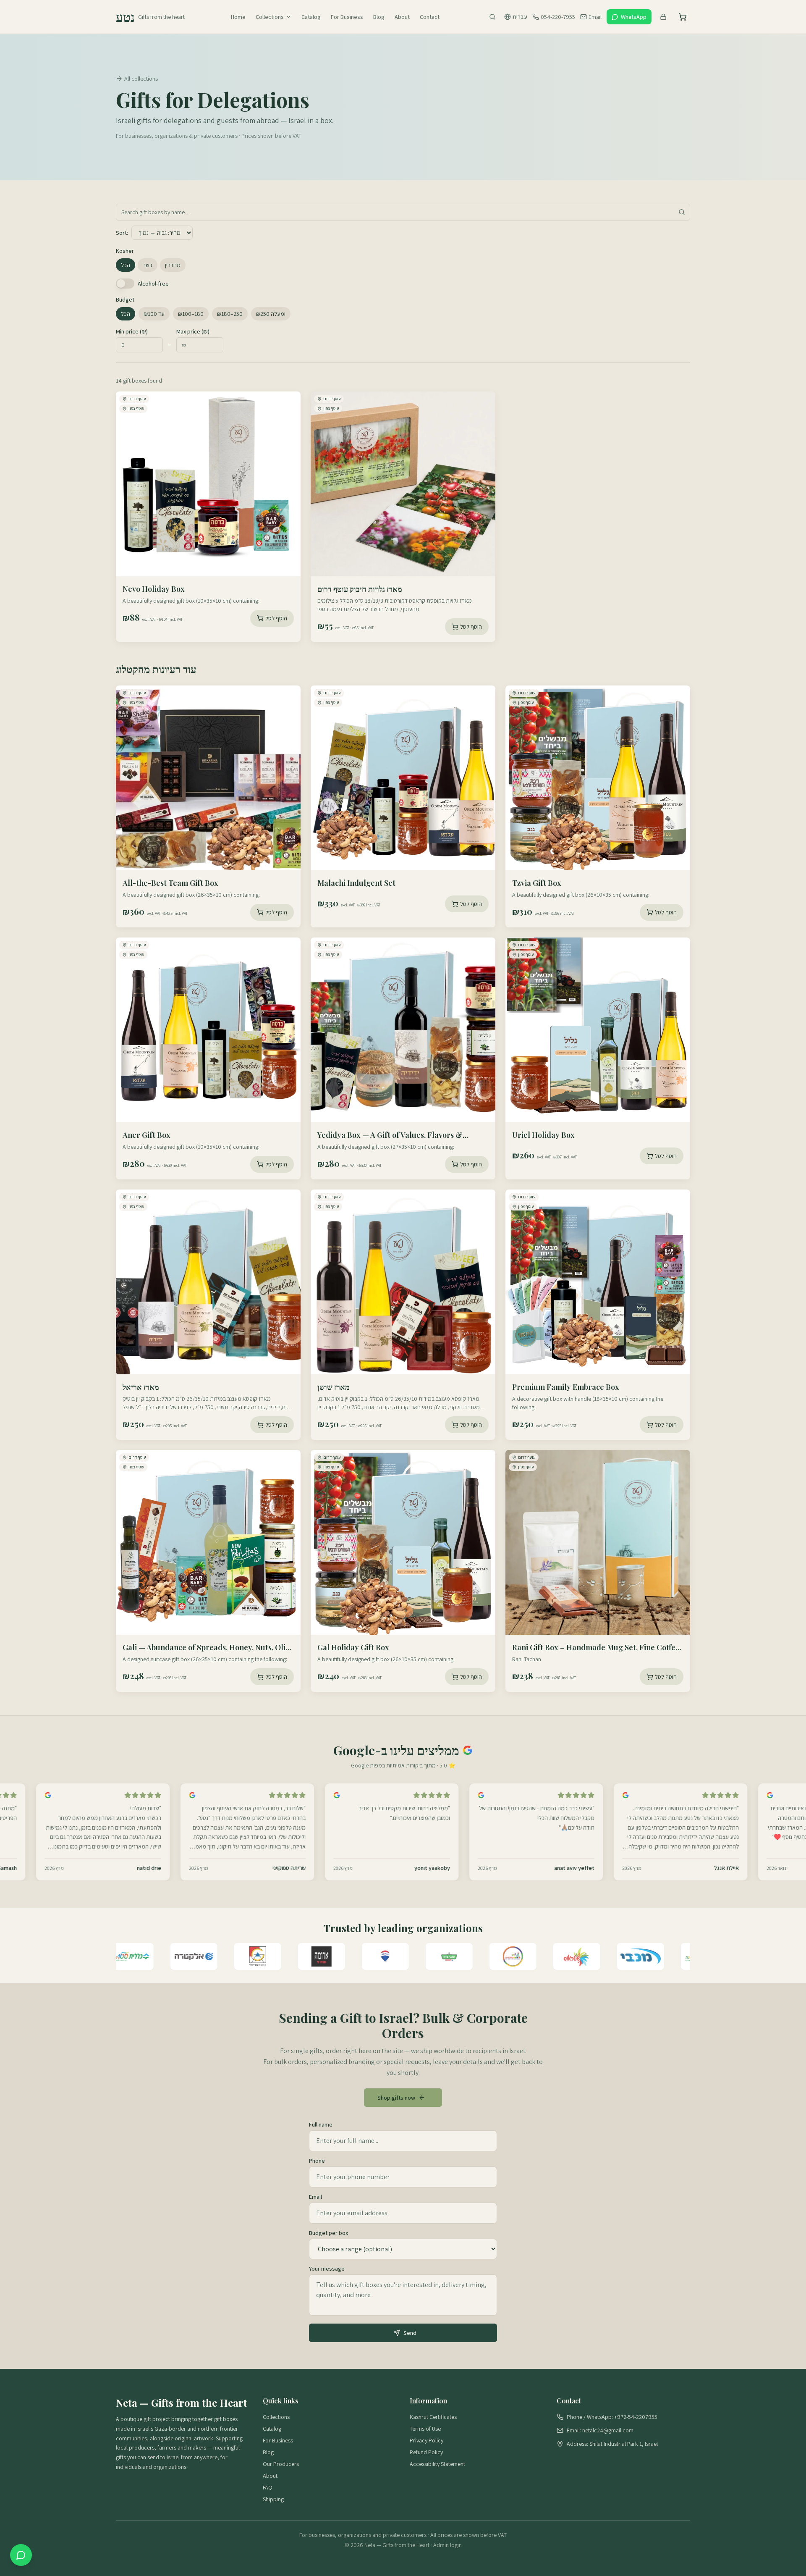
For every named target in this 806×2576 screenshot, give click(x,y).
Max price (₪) (193, 331)
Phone (317, 2161)
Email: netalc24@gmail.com (600, 2430)
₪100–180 (191, 314)
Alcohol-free (153, 284)
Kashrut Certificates (433, 2417)
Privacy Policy (427, 2440)
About (402, 17)
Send (410, 2333)
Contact (430, 17)
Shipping (273, 2499)
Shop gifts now (396, 2098)
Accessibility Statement (437, 2464)
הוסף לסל (276, 618)
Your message (327, 2269)
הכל (126, 265)
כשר (148, 265)
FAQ (268, 2487)
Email (315, 2197)
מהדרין (173, 265)
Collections (270, 17)
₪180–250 (230, 314)
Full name (321, 2124)
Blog (379, 17)
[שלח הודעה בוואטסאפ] (21, 2555)
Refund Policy (426, 2452)
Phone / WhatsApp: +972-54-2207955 (612, 2417)
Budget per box (328, 2233)
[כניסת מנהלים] (663, 17)
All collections (141, 79)
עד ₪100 (154, 314)
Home (238, 17)
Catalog (311, 17)
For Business (347, 17)
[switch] (125, 284)
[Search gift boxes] (492, 17)
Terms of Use (425, 2429)
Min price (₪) (132, 331)
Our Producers (281, 2464)
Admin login (447, 2545)
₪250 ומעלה (271, 314)
